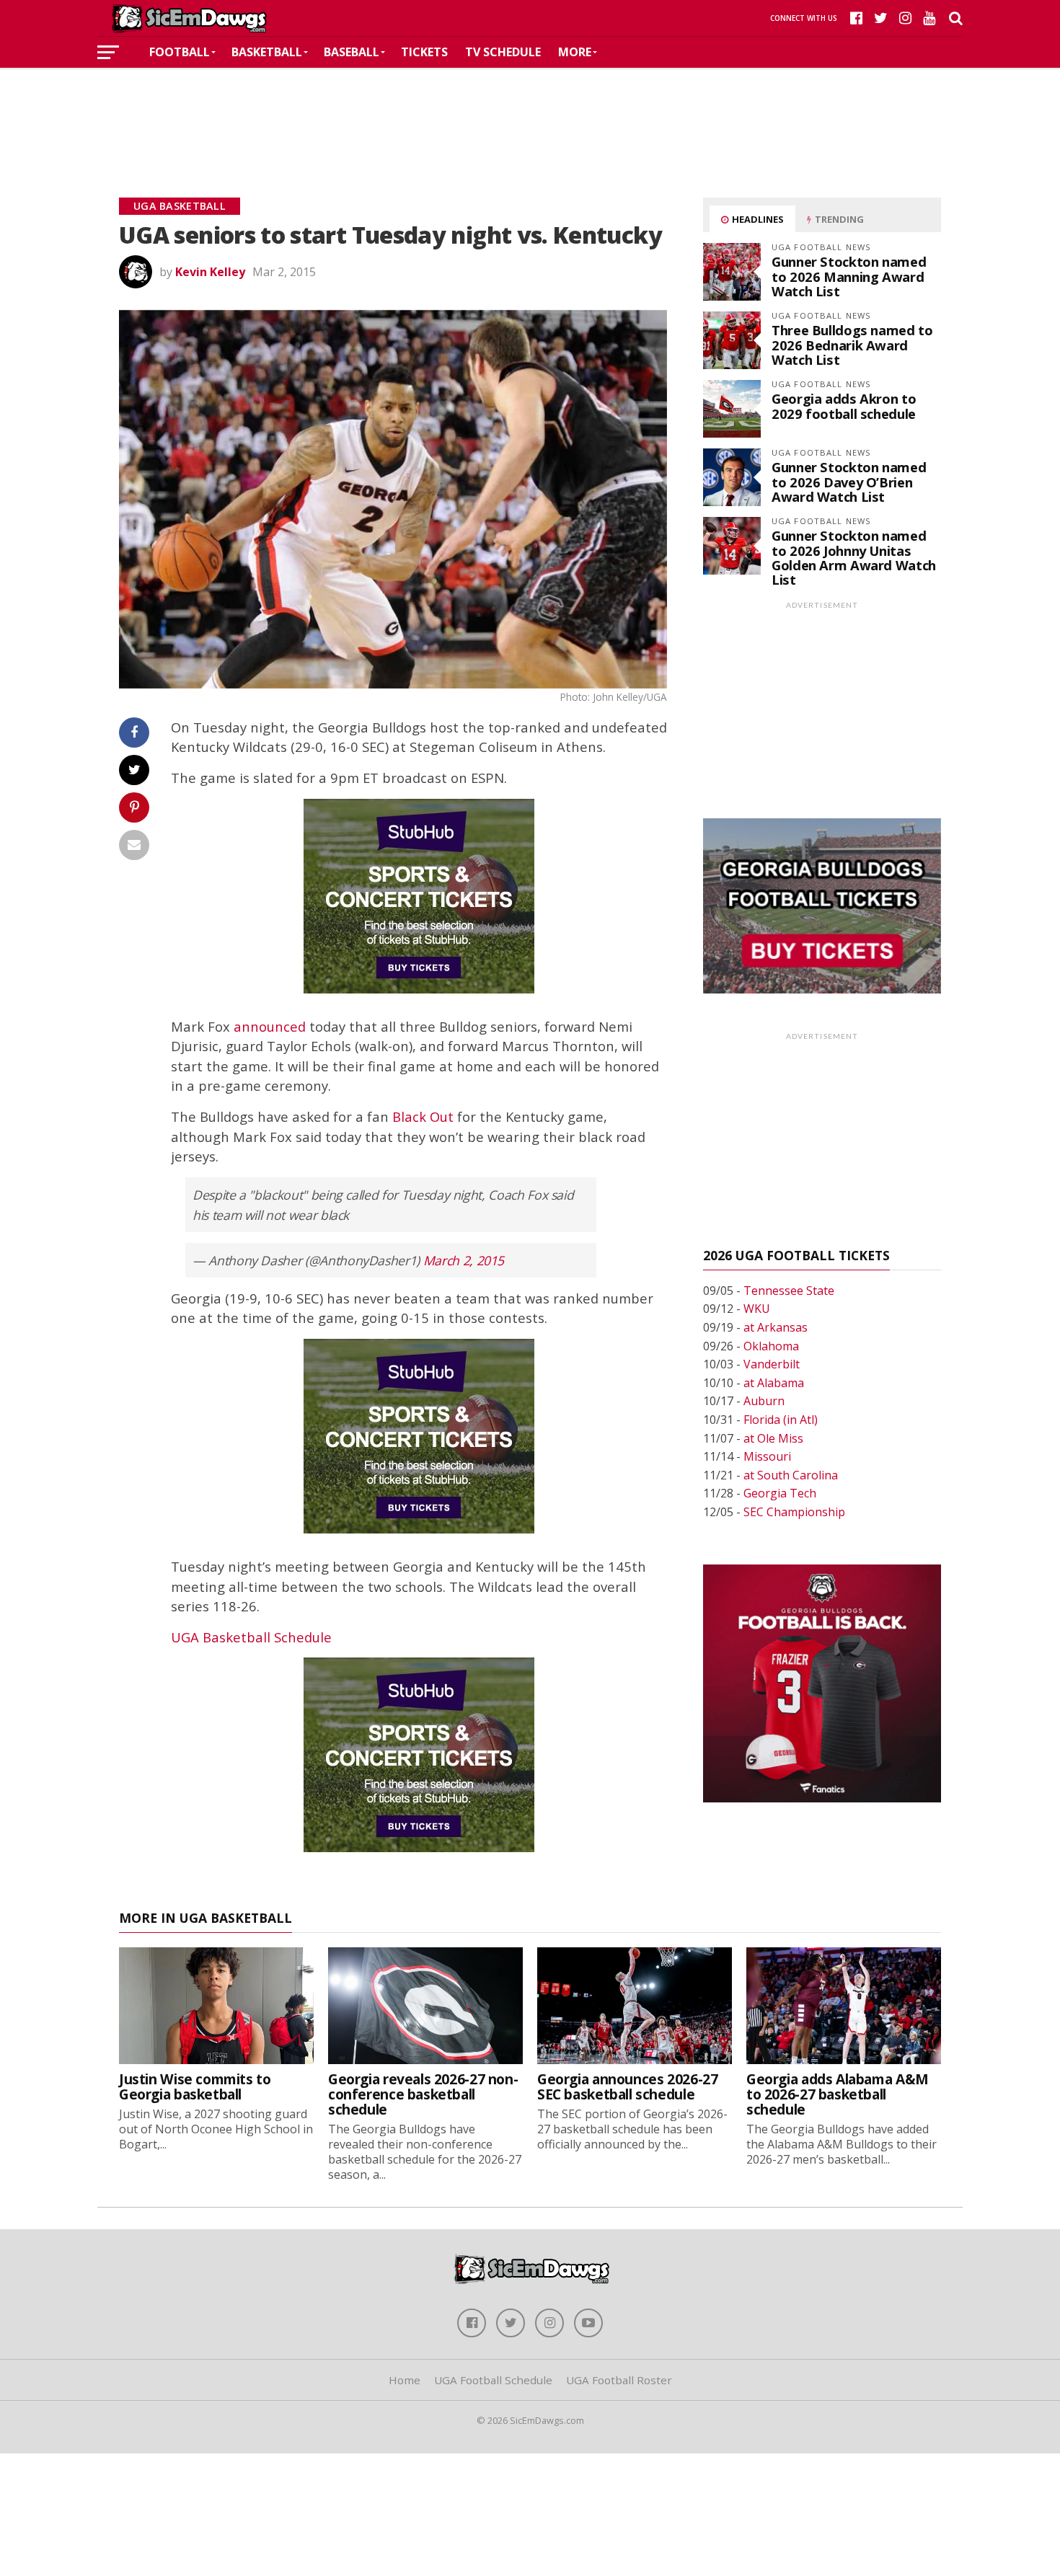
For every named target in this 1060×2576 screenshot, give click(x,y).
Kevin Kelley (210, 272)
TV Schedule (503, 52)
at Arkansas (776, 1327)
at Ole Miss (773, 1438)
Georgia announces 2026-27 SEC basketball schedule (627, 2086)
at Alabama (774, 1383)
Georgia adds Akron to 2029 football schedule (844, 406)
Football (180, 52)
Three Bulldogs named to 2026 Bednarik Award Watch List (852, 344)
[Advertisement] (530, 111)
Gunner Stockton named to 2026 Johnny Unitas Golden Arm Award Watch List (854, 557)
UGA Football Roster (619, 2380)
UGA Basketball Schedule (251, 1637)
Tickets (424, 52)
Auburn (764, 1401)
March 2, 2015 (464, 1260)
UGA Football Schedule (493, 2380)
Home (405, 2380)
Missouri (767, 1456)
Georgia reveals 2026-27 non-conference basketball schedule (423, 2094)
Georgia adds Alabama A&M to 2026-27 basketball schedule (838, 2094)
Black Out (423, 1116)
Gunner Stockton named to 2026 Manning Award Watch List (849, 276)
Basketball (267, 52)
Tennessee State (789, 1291)
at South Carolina (791, 1475)
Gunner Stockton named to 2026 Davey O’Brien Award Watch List (849, 481)
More (575, 52)
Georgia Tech (780, 1493)
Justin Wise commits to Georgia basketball (195, 2086)
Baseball (352, 52)
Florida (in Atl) (781, 1420)
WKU (757, 1309)
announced (270, 1026)
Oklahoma (771, 1346)
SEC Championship (794, 1512)
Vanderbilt (772, 1364)
